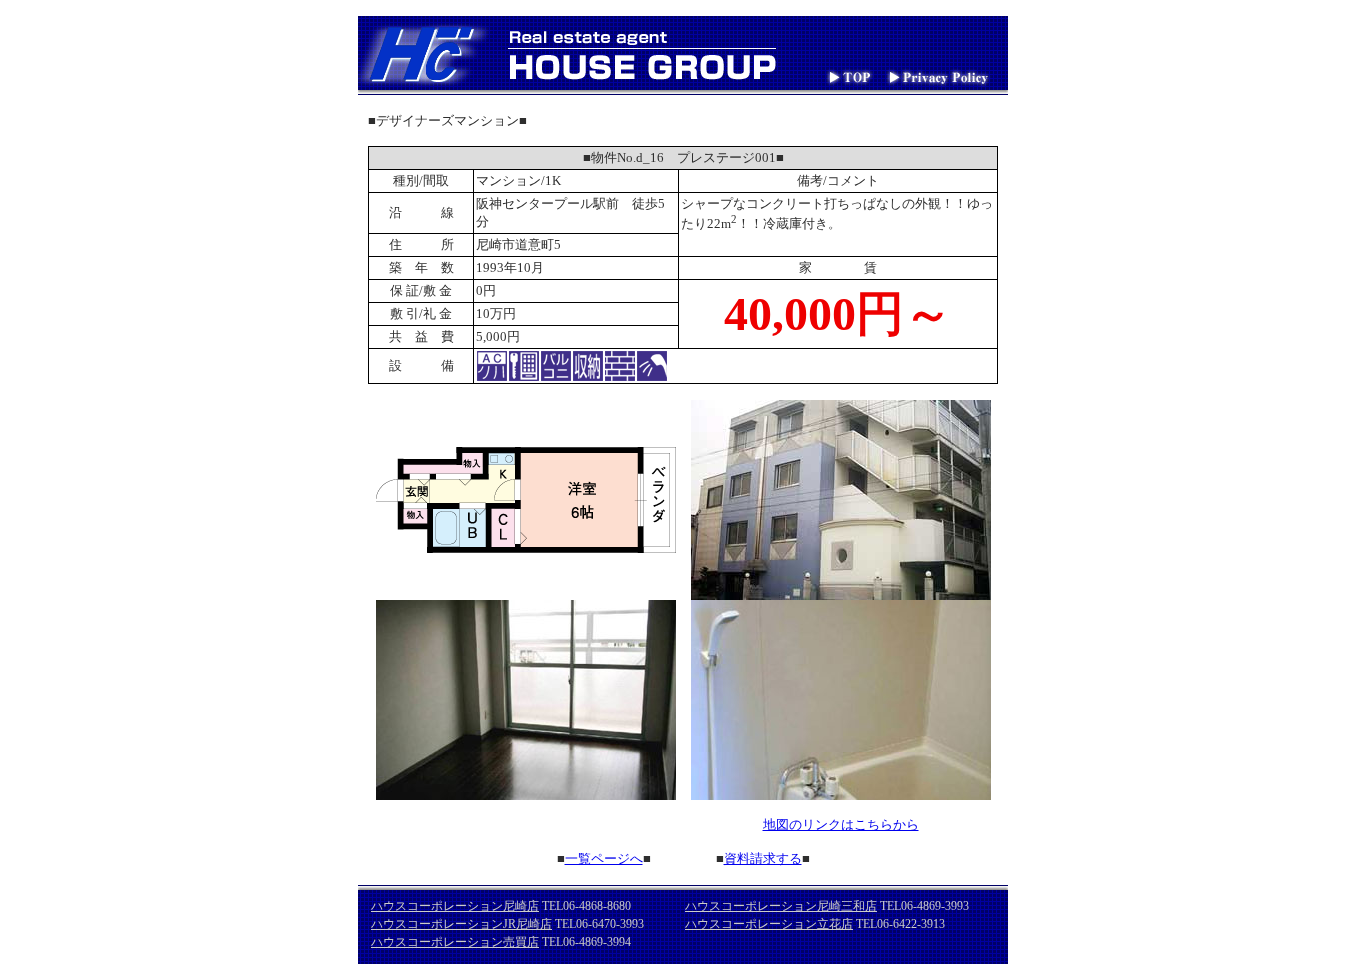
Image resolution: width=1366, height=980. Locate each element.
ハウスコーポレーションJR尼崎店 (461, 924)
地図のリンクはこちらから (841, 824)
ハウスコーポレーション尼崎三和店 (781, 906)
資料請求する (763, 858)
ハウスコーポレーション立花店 (769, 924)
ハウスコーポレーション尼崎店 (455, 906)
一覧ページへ (604, 858)
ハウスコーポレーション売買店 (455, 942)
